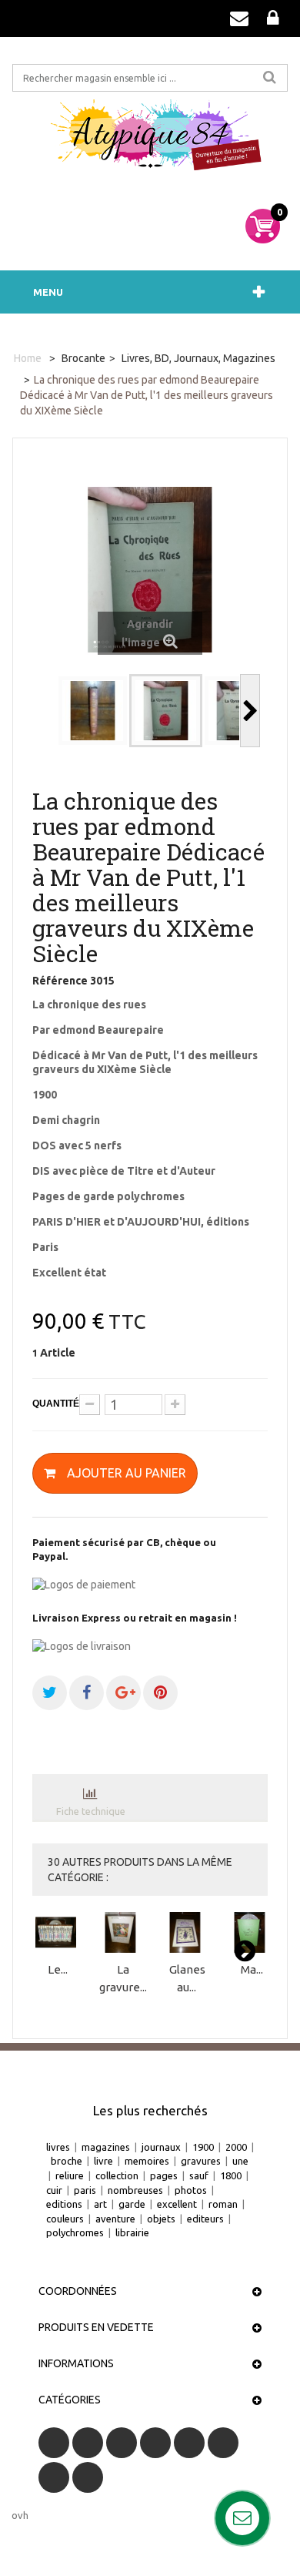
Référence (60, 981)
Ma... (252, 1969)
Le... (58, 1969)
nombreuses (135, 2190)
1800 (231, 2175)
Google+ (189, 2443)
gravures (201, 2161)
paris (85, 2190)
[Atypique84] (150, 140)
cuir (54, 2190)
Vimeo (54, 2477)
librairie (132, 2232)
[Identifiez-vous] (273, 18)
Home (28, 358)
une (240, 2161)
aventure (115, 2219)
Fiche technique (91, 1811)
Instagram (88, 2477)
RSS (122, 2443)
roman (223, 2204)
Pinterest (223, 2443)
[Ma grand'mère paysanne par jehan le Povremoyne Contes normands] (252, 1932)
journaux (161, 2147)
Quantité (56, 1404)
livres (58, 2147)
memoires (147, 2161)
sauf (199, 2175)
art (100, 2204)
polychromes (75, 2232)
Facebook (54, 2443)
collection (117, 2175)
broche (67, 2161)
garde (132, 2204)
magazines (106, 2147)
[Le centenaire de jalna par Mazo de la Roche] (58, 1932)
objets (161, 2219)
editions (64, 2204)
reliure (70, 2175)
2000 (236, 2147)
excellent (177, 2204)
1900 (203, 2147)
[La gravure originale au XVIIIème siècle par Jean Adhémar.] (123, 1932)
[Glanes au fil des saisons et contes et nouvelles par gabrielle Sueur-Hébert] (187, 1932)
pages (164, 2175)
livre (103, 2161)
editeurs (205, 2219)
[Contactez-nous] (239, 18)
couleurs (65, 2219)
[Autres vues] (47, 711)
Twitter (88, 2443)
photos (191, 2190)
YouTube (155, 2443)
